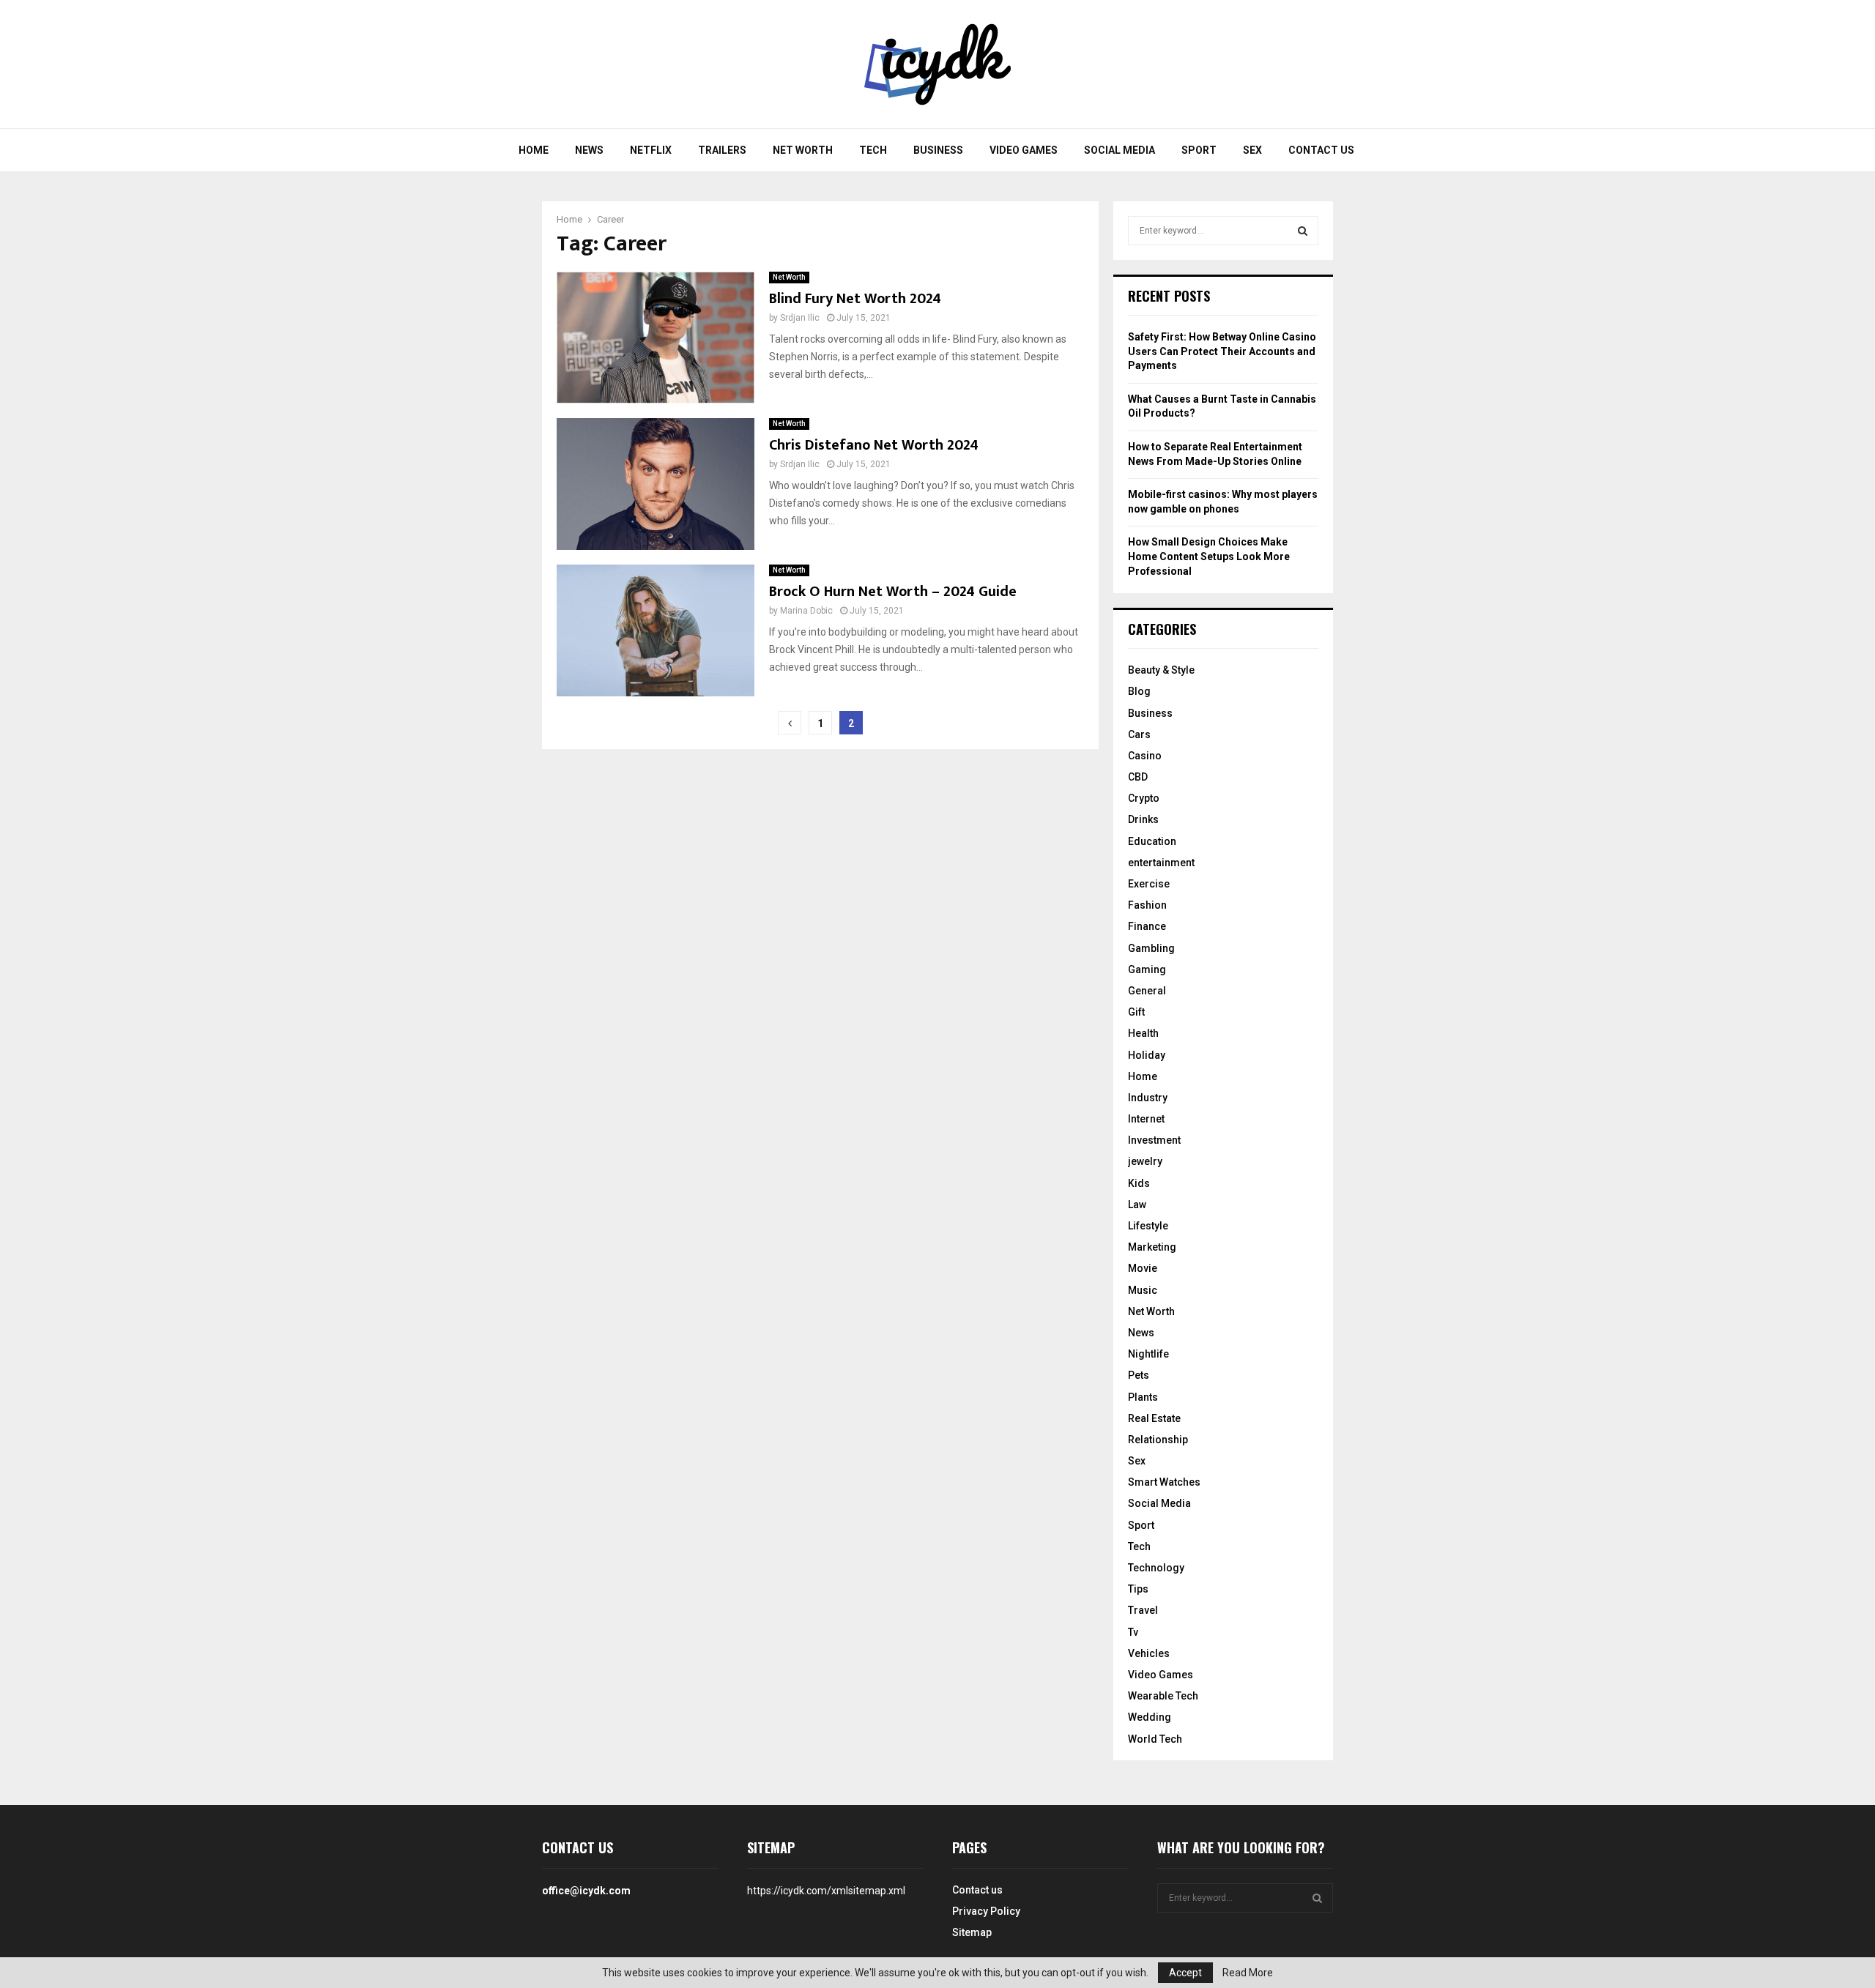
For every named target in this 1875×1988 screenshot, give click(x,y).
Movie (1143, 1268)
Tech (873, 150)
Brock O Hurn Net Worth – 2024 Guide (893, 592)
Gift (1136, 1012)
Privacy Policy (986, 1911)
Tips (1138, 1589)
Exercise (1149, 884)
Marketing (1152, 1247)
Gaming (1147, 969)
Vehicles (1149, 1653)
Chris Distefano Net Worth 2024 (874, 445)
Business (938, 150)
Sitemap (972, 1932)
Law (1137, 1205)
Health (1143, 1033)
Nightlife (1148, 1354)
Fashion (1147, 905)
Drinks (1143, 819)
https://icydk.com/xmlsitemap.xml (826, 1891)
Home (534, 150)
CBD (1138, 777)
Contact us (1321, 150)
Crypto (1144, 798)
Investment (1154, 1140)
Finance (1147, 926)
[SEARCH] (1303, 231)
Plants (1143, 1397)
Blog (1139, 691)
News (589, 150)
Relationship (1158, 1440)
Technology (1156, 1568)
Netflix (651, 150)
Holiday (1147, 1055)
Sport (1199, 150)
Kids (1139, 1183)
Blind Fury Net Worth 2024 (855, 299)
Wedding (1150, 1717)
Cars (1139, 734)
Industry (1148, 1098)
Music (1143, 1290)
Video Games (1024, 150)
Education (1152, 841)
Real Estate (1154, 1418)
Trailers (722, 150)
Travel (1143, 1610)
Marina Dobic (806, 611)
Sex (1252, 150)
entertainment (1161, 863)
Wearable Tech (1163, 1696)
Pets (1139, 1375)
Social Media (1120, 150)
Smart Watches (1164, 1482)
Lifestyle (1148, 1226)
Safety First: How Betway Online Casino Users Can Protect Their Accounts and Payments (1222, 351)
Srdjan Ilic (800, 318)
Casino (1145, 756)
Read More (1248, 1973)
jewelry (1145, 1161)
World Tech (1155, 1739)
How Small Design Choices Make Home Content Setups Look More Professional (1209, 556)
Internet (1146, 1119)
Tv (1133, 1632)
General (1147, 991)
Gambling (1151, 948)
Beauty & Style (1161, 670)
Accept (1185, 1973)
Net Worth (803, 150)
